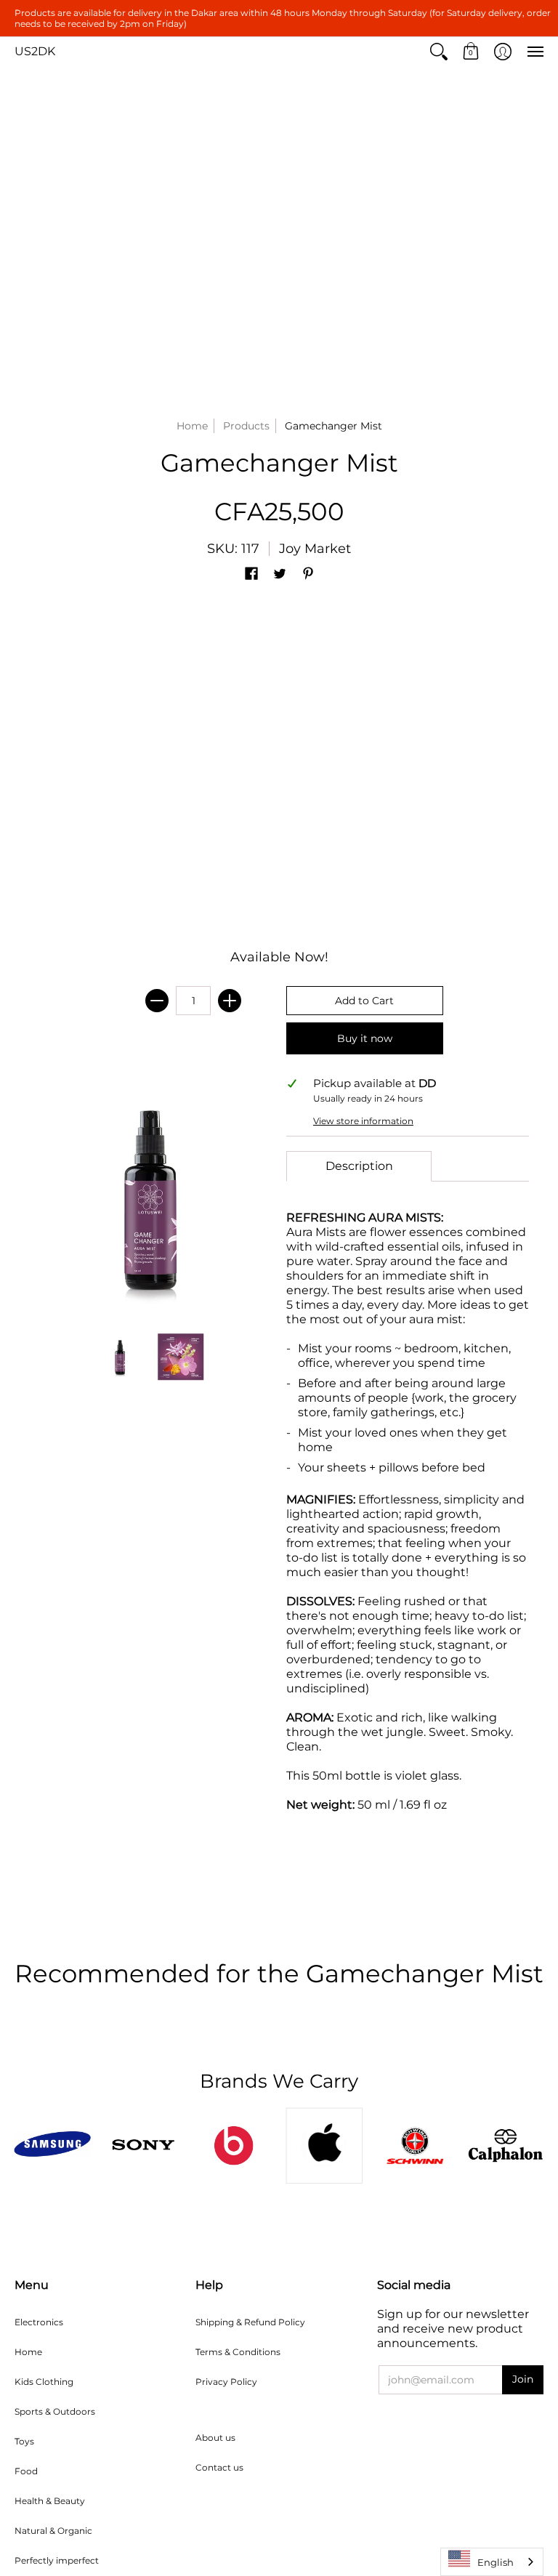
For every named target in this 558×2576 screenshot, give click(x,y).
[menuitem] (439, 52)
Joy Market (315, 549)
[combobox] (492, 2562)
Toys (24, 2441)
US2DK (35, 51)
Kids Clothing (44, 2382)
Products (246, 426)
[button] (439, 52)
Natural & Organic (53, 2531)
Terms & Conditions (238, 2352)
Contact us (219, 2467)
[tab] (359, 1166)
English (496, 2562)
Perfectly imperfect (57, 2560)
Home (192, 426)
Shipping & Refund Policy (250, 2322)
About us (215, 2438)
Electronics (39, 2322)
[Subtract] (157, 1001)
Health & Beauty (50, 2501)
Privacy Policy (226, 2382)
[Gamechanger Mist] (121, 1357)
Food (26, 2471)
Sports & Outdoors (55, 2411)
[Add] (230, 1001)
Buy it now (365, 1038)
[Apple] (324, 2145)
